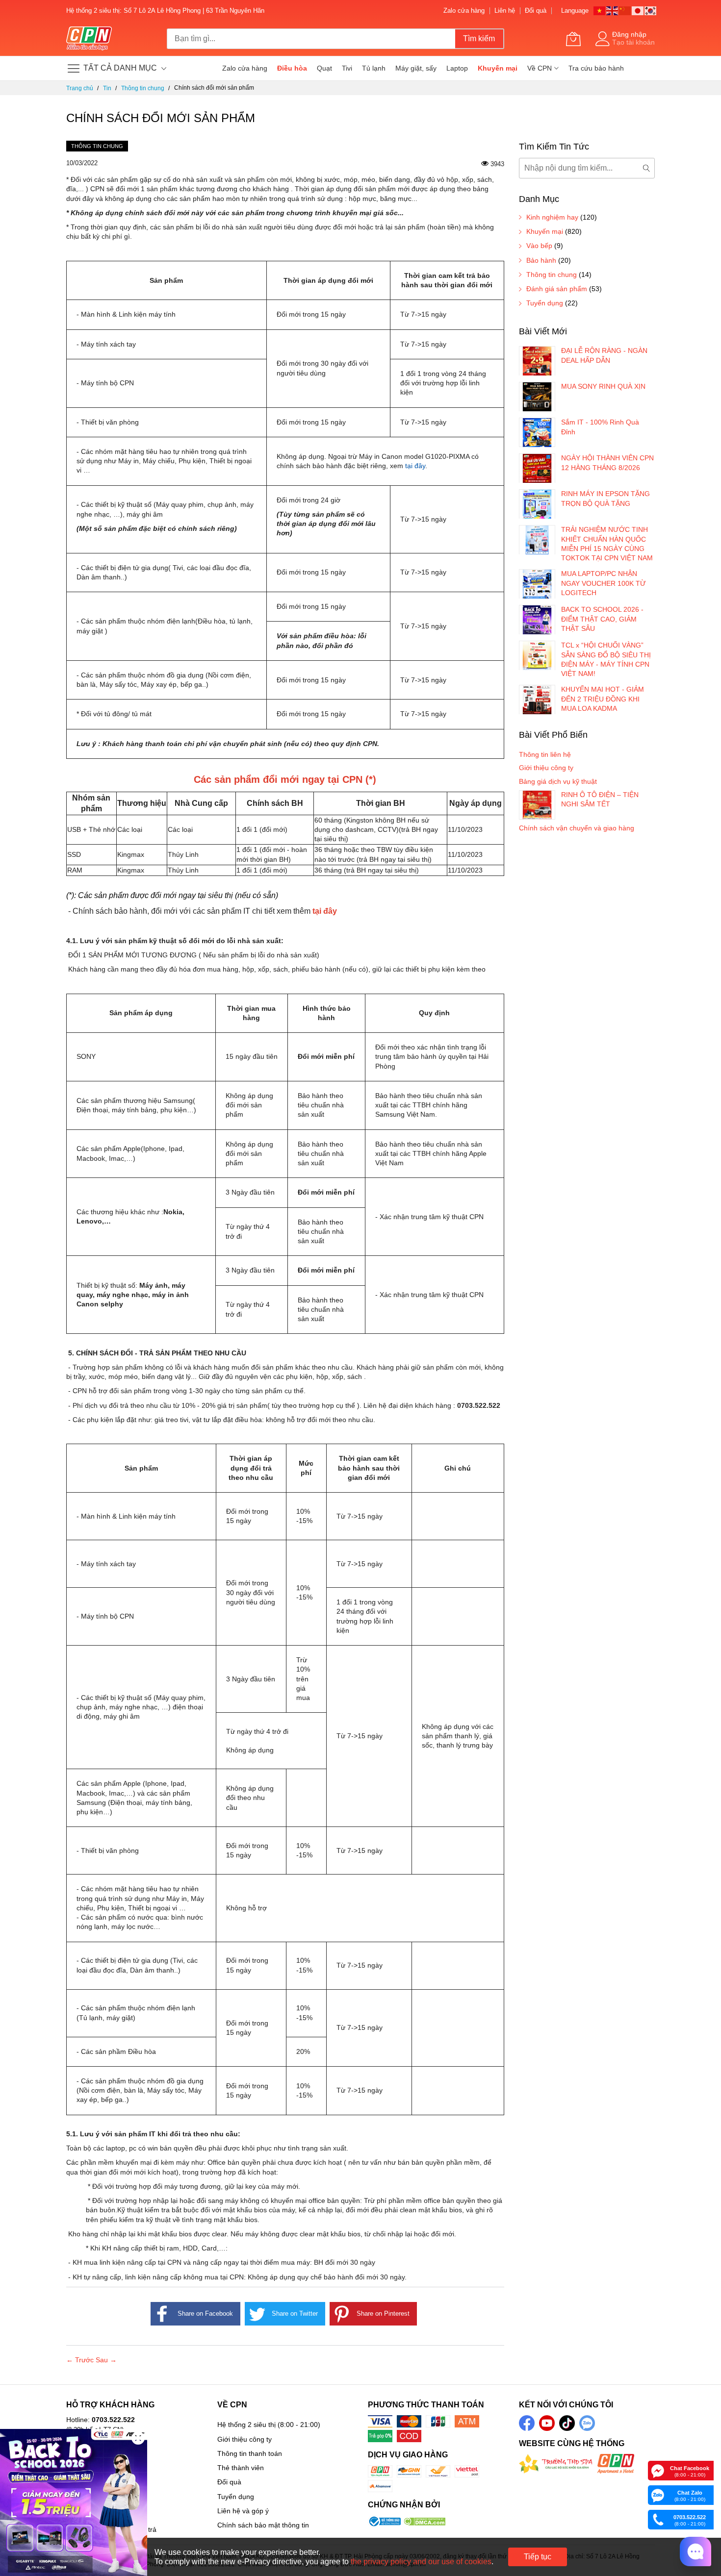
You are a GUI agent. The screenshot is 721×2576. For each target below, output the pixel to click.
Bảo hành (541, 260)
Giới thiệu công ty (546, 768)
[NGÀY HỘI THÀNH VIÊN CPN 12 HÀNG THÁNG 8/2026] (537, 468)
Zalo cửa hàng (464, 11)
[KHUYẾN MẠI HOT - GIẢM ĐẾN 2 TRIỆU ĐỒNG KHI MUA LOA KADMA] (537, 700)
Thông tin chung (97, 146)
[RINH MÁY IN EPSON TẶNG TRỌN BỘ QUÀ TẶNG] (537, 504)
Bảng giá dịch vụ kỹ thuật (558, 781)
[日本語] (638, 10)
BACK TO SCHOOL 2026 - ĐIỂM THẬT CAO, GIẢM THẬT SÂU (602, 619)
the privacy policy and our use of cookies (421, 2562)
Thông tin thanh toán (250, 2453)
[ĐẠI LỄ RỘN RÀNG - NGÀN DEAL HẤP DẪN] (537, 361)
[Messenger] (658, 2470)
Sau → (106, 2360)
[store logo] (89, 39)
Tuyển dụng (545, 303)
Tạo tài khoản (633, 42)
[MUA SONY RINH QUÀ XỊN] (537, 397)
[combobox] (311, 39)
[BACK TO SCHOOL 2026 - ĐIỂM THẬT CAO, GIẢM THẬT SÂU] (537, 620)
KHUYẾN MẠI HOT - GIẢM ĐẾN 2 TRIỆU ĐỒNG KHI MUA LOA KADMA (603, 699)
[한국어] (651, 10)
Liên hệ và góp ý (243, 2511)
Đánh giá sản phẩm (557, 289)
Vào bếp (539, 246)
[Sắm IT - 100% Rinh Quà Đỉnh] (537, 432)
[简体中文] (625, 10)
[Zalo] (658, 2495)
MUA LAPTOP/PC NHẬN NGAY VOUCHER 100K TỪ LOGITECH (604, 583)
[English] (613, 10)
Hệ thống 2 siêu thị (246, 2425)
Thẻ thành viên (241, 2468)
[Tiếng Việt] (600, 10)
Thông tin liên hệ (545, 754)
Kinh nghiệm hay (552, 217)
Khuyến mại (545, 231)
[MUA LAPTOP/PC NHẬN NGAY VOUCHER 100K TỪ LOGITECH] (537, 584)
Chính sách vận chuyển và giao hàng (577, 828)
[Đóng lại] (138, 2438)
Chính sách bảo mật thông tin (263, 2525)
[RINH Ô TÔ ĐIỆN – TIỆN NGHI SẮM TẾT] (537, 805)
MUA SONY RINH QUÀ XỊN (603, 386)
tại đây (415, 466)
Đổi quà (536, 11)
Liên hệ (505, 11)
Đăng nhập (629, 34)
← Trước (81, 2360)
